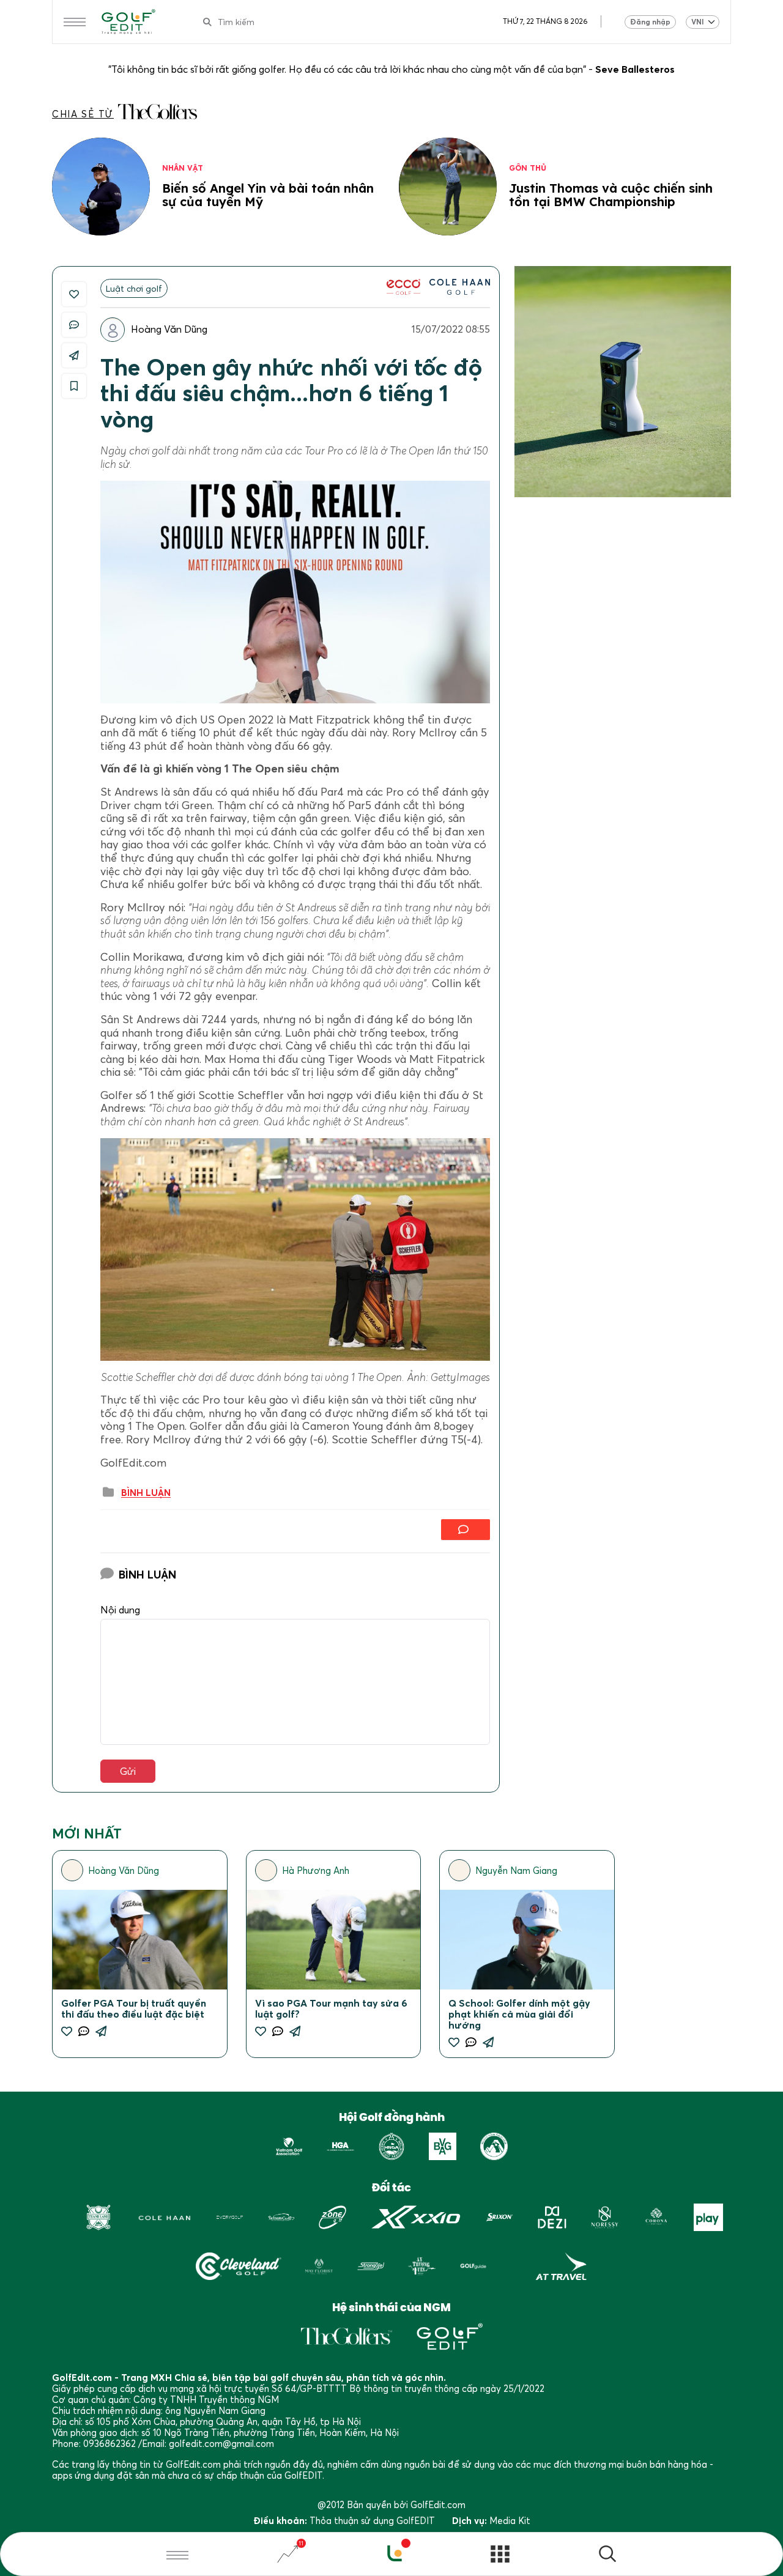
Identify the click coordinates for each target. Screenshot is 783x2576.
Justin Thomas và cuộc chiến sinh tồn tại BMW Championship (611, 195)
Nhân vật (183, 168)
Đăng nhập (650, 22)
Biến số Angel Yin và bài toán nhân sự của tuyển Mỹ (268, 195)
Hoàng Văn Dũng (169, 329)
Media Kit (510, 2520)
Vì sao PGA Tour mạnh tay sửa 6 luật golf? (331, 2008)
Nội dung (120, 1610)
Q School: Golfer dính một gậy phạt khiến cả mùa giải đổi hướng (519, 2014)
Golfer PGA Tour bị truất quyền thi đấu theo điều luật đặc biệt (134, 2008)
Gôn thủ (528, 168)
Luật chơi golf (134, 288)
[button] (607, 2556)
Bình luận (146, 1493)
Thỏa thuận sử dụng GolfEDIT (372, 2520)
